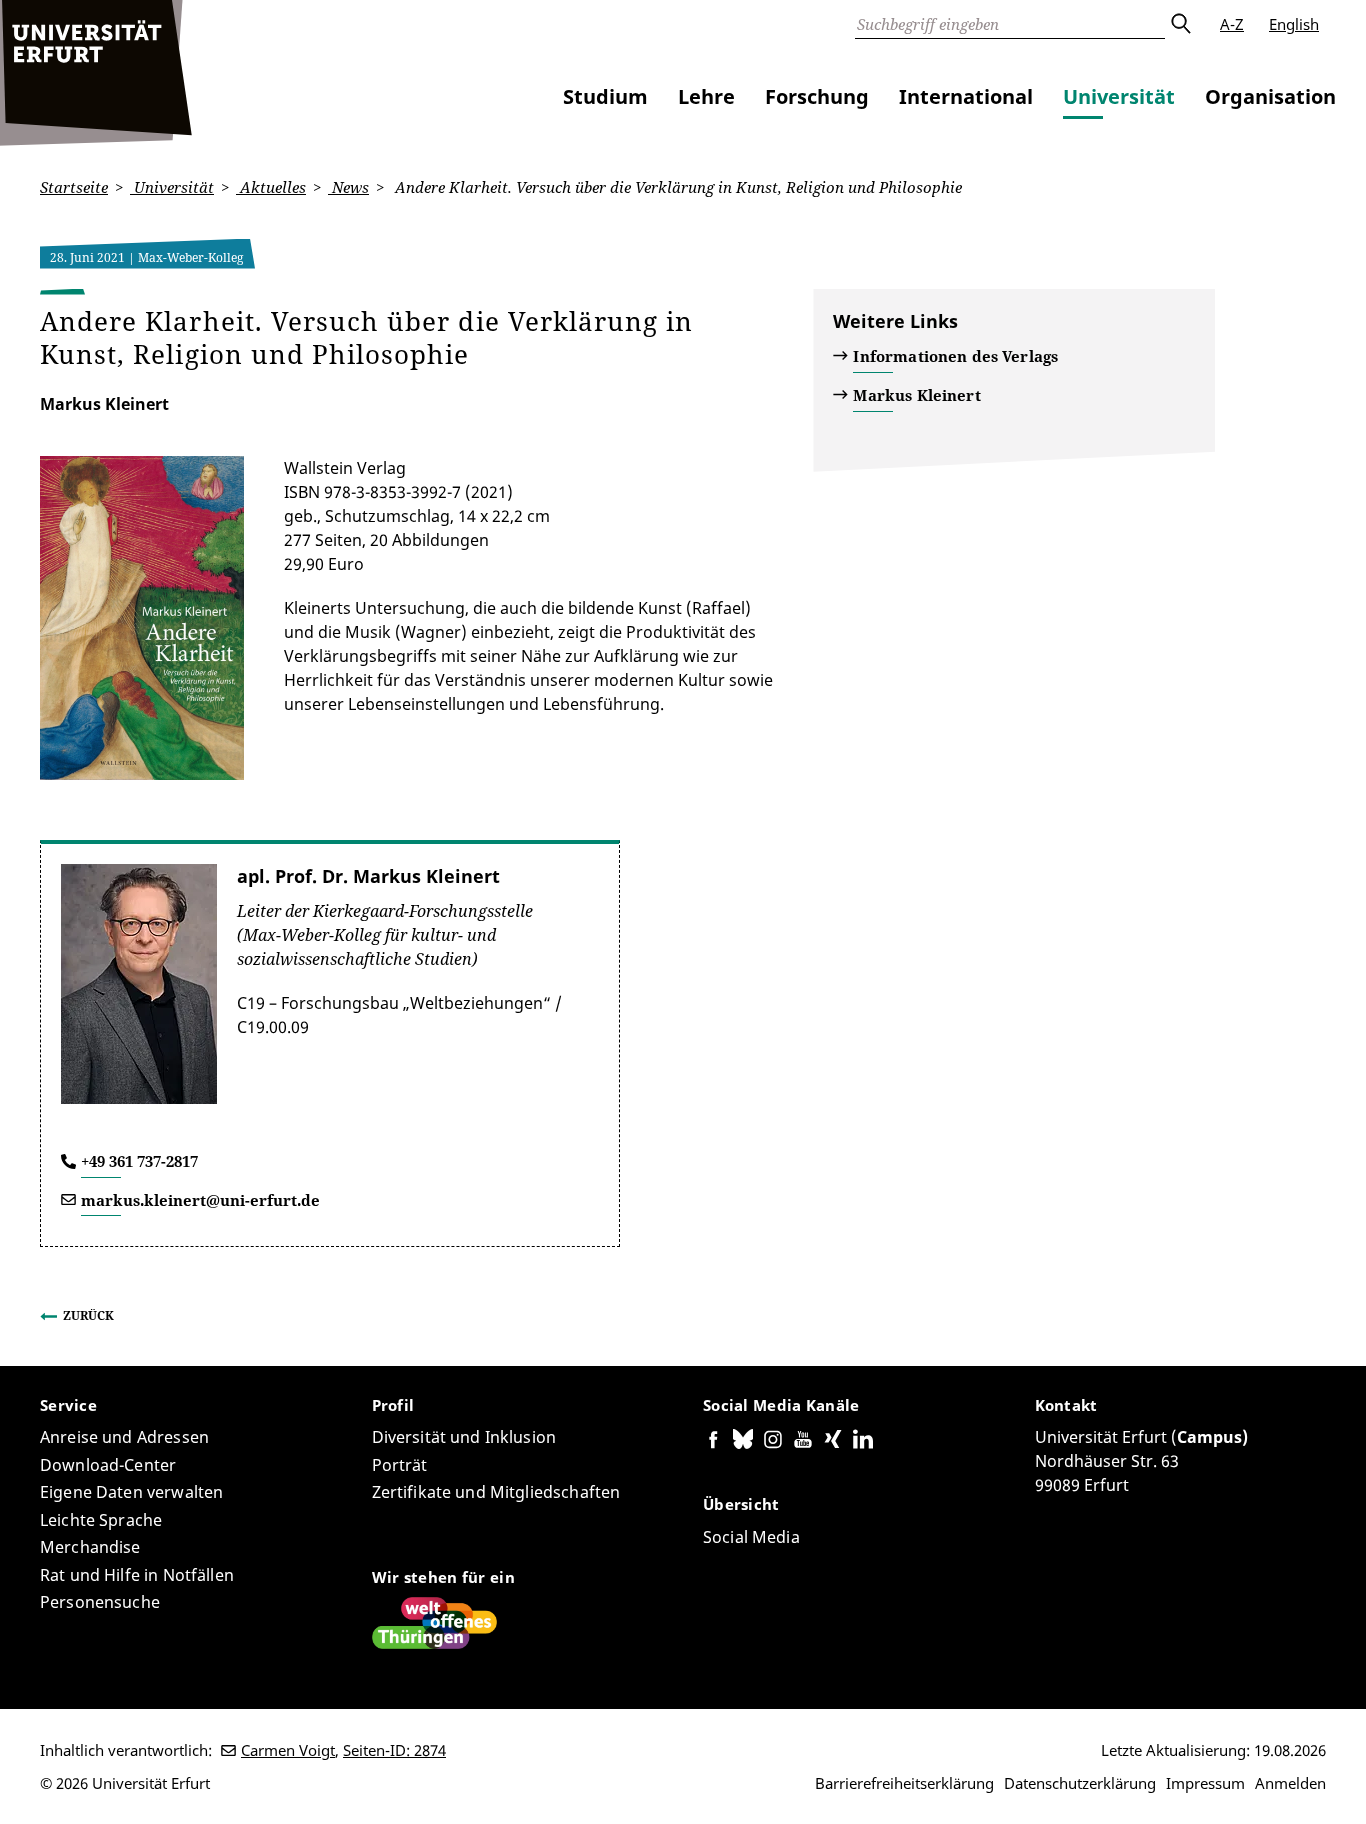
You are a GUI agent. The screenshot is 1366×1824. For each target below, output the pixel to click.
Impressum (1205, 1783)
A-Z (1232, 24)
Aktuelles (271, 187)
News (348, 187)
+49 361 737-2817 (139, 1161)
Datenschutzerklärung (1080, 1783)
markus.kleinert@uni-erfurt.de (200, 1200)
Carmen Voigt (288, 1750)
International (966, 96)
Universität (1119, 96)
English (1294, 24)
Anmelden (1290, 1783)
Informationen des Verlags (955, 356)
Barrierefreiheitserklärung (904, 1783)
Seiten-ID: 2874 (394, 1750)
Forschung (817, 96)
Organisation (1270, 96)
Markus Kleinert (916, 395)
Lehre (706, 96)
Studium (605, 96)
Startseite (74, 187)
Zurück (88, 1315)
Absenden (1180, 24)
